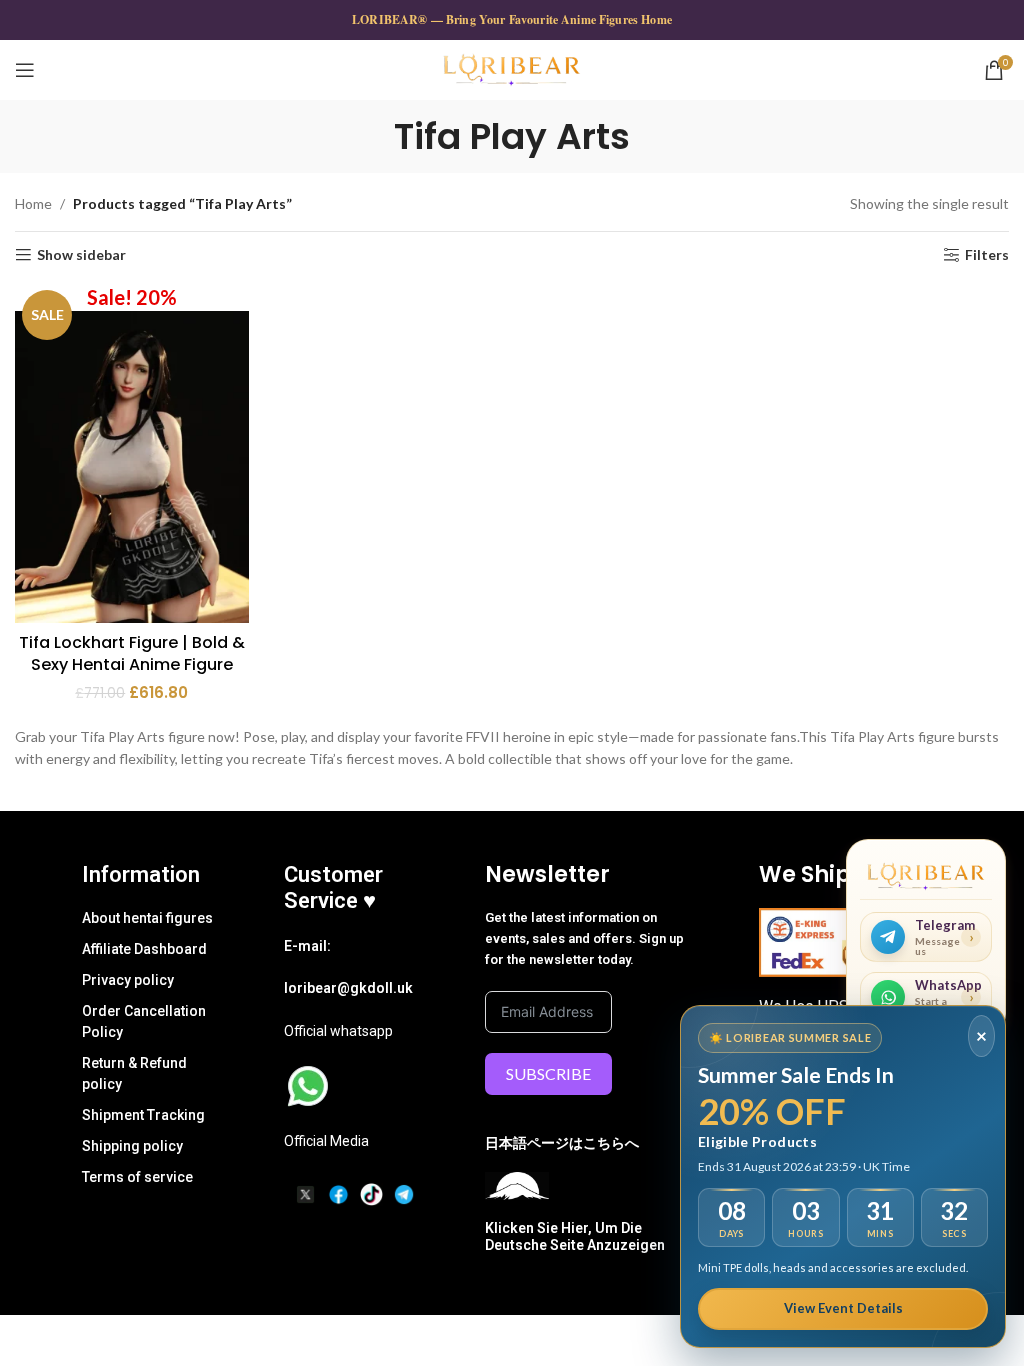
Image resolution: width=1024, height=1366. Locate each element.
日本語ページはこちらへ (562, 1143)
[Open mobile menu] (25, 70)
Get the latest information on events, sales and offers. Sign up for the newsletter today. (584, 938)
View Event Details (843, 1308)
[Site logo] (512, 68)
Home (33, 203)
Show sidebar (81, 255)
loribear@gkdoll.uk (348, 988)
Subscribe (548, 1073)
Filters (987, 255)
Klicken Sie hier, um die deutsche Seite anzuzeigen (575, 1236)
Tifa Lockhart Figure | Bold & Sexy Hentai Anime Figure (132, 653)
